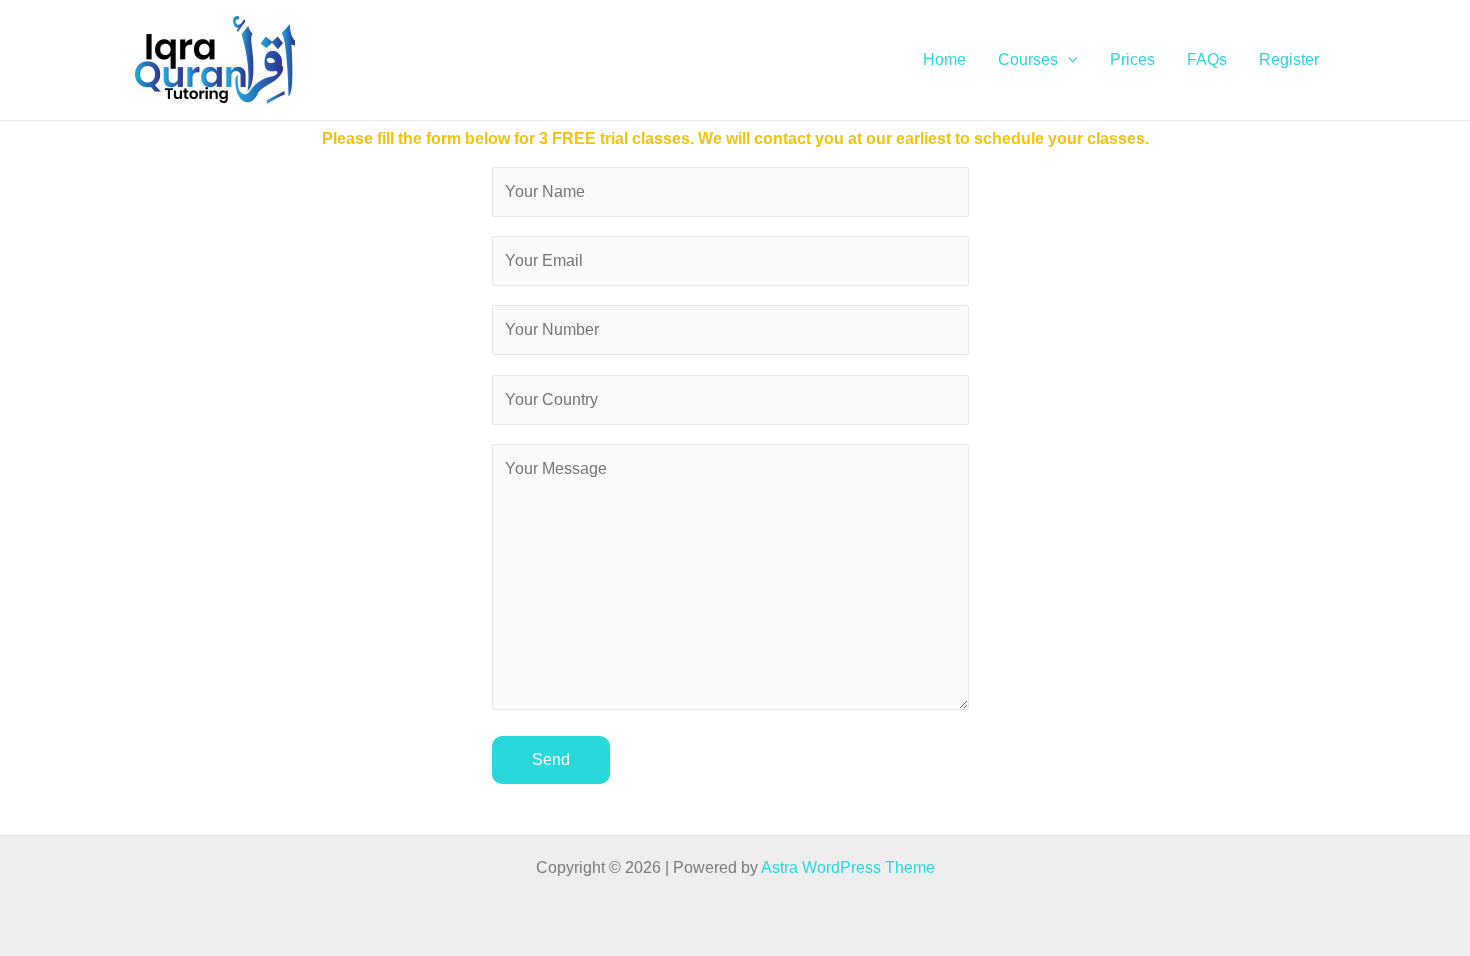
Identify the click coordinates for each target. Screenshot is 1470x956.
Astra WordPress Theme (848, 867)
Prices (1132, 59)
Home (944, 59)
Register (1289, 59)
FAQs (1207, 59)
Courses (1028, 59)
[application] (1068, 60)
